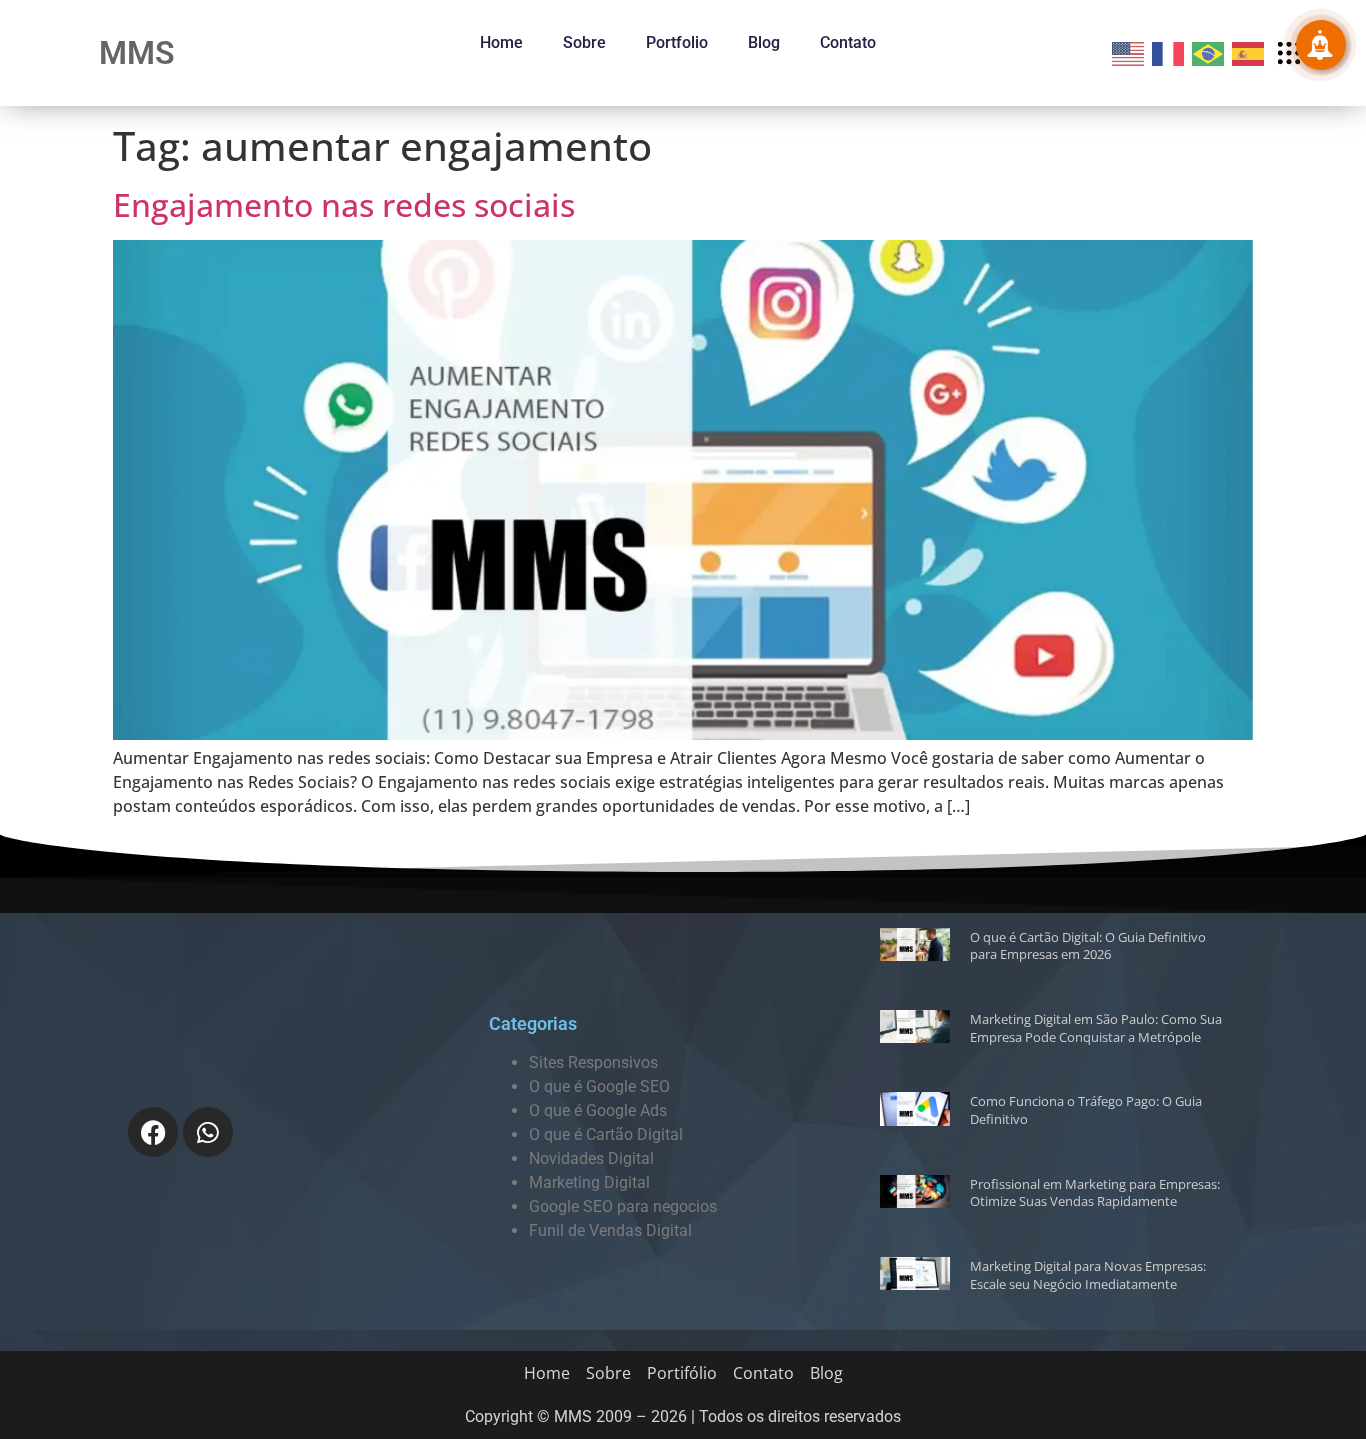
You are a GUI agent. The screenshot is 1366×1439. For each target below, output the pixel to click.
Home (501, 42)
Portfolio (677, 42)
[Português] (1209, 52)
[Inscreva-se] (1321, 45)
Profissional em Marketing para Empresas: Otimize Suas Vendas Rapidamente (1095, 1193)
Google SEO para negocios (623, 1206)
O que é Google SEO (599, 1086)
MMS (137, 53)
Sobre (584, 42)
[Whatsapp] (208, 1132)
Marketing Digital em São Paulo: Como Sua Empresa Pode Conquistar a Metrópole (1096, 1028)
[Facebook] (153, 1132)
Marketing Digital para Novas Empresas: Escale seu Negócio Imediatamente (1088, 1275)
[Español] (1249, 52)
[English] (1129, 52)
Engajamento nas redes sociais (344, 204)
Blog (764, 42)
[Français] (1169, 52)
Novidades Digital (591, 1158)
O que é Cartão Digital (606, 1134)
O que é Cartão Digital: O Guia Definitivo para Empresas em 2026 (1088, 946)
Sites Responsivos (593, 1062)
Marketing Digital (589, 1182)
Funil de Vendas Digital (610, 1230)
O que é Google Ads (598, 1110)
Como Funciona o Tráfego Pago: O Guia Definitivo (1086, 1110)
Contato (848, 42)
